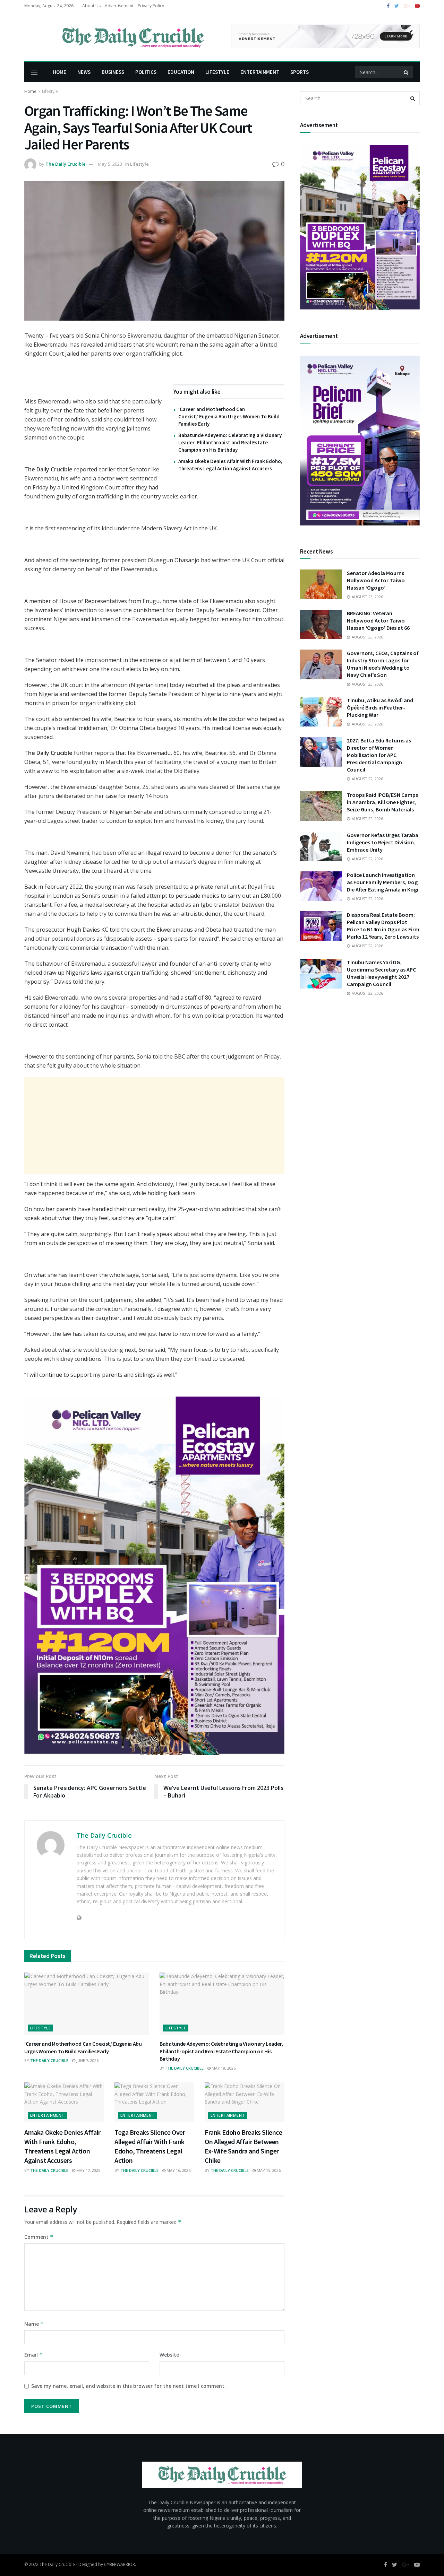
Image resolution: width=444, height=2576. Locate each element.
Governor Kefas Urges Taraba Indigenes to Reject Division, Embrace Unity (383, 842)
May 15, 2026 (268, 2170)
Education (181, 72)
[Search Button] (407, 72)
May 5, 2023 (110, 164)
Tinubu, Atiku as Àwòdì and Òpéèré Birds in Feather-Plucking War (380, 707)
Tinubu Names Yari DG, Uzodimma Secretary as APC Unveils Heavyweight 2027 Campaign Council (381, 973)
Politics (146, 72)
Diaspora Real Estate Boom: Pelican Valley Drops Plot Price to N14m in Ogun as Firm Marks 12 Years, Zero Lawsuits (383, 926)
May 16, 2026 (178, 2170)
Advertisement (119, 6)
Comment (39, 2237)
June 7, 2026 (87, 2060)
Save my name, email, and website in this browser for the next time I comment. (129, 2386)
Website (169, 2355)
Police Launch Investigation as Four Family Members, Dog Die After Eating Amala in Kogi (383, 882)
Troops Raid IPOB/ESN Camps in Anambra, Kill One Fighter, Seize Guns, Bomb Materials (382, 802)
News (84, 72)
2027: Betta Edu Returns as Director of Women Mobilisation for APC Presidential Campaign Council (379, 755)
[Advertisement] (154, 1125)
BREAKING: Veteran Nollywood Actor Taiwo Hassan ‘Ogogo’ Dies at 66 (378, 620)
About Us (91, 6)
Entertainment (260, 72)
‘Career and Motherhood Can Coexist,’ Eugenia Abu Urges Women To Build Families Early (229, 416)
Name (34, 2324)
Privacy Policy (151, 6)
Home (59, 72)
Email (33, 2355)
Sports (300, 72)
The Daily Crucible (66, 164)
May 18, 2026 (223, 2068)
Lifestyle (217, 72)
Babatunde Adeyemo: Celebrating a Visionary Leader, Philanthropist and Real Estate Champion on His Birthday (230, 442)
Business (113, 72)
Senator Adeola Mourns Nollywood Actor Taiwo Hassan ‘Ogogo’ (376, 580)
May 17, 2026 (88, 2170)
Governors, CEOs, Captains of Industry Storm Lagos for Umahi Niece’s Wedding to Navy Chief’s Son (383, 664)
